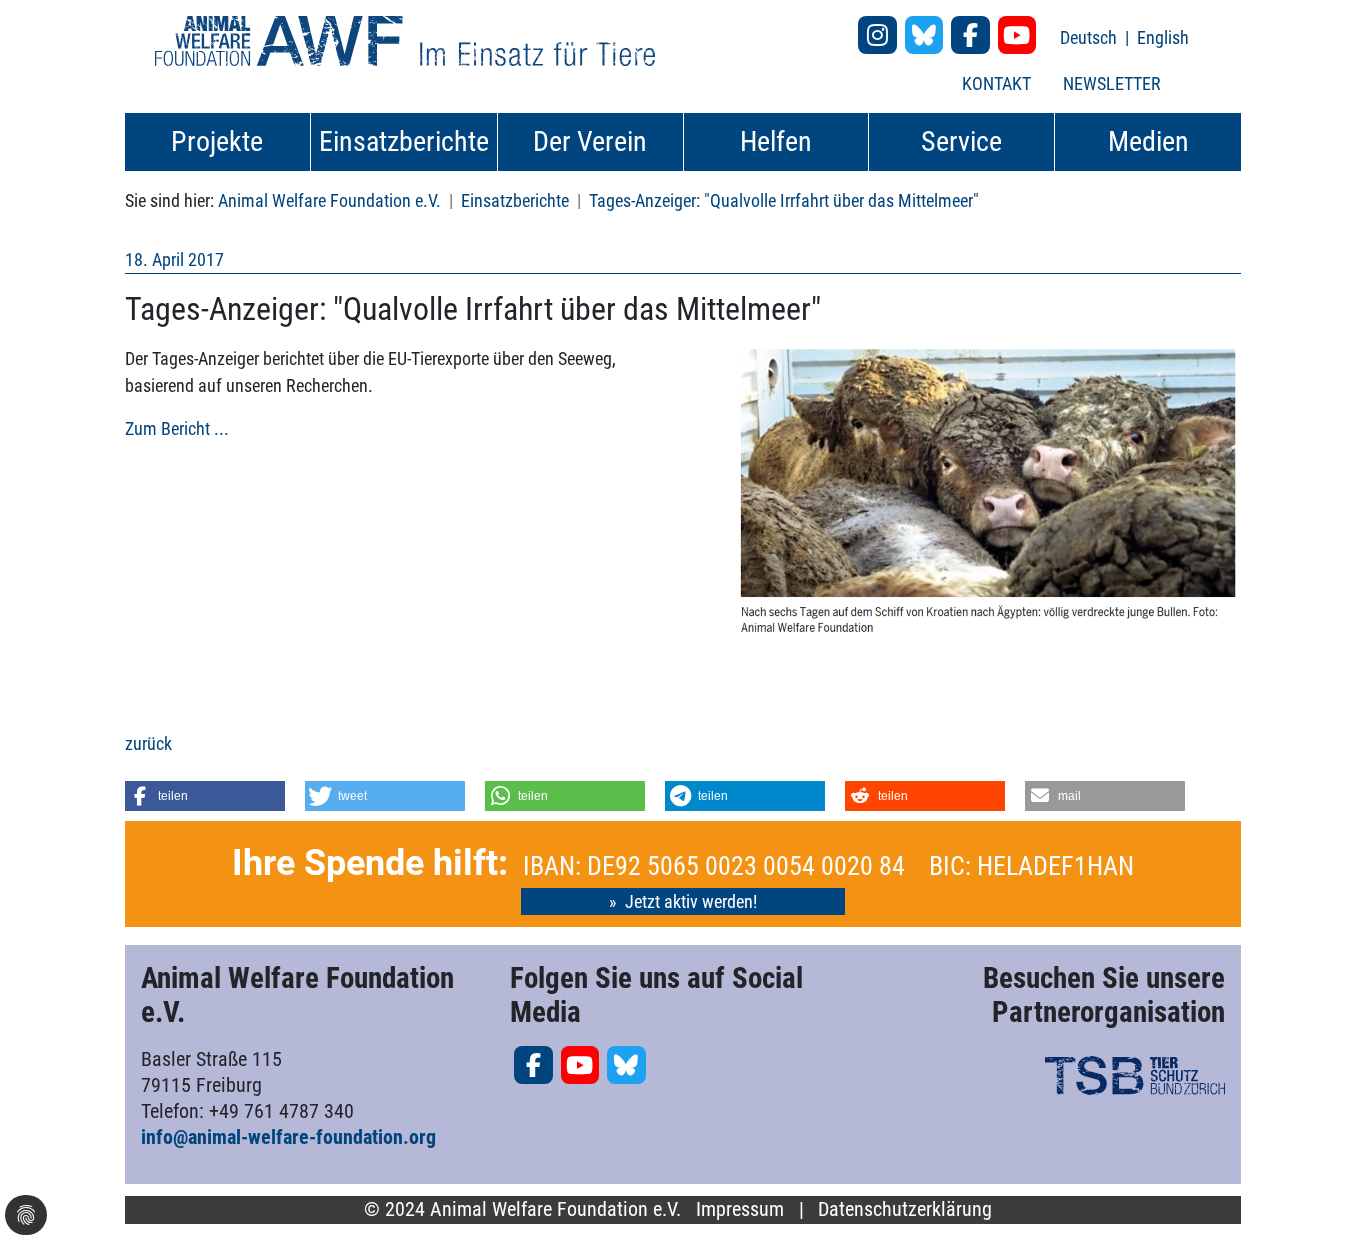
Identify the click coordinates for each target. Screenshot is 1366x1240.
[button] (205, 796)
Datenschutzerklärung (905, 1209)
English (1163, 37)
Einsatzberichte (515, 200)
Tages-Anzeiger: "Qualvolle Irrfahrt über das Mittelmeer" (784, 200)
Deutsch (1090, 37)
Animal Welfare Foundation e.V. (329, 200)
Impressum (740, 1209)
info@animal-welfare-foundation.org (288, 1137)
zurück (148, 743)
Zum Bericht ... (177, 428)
